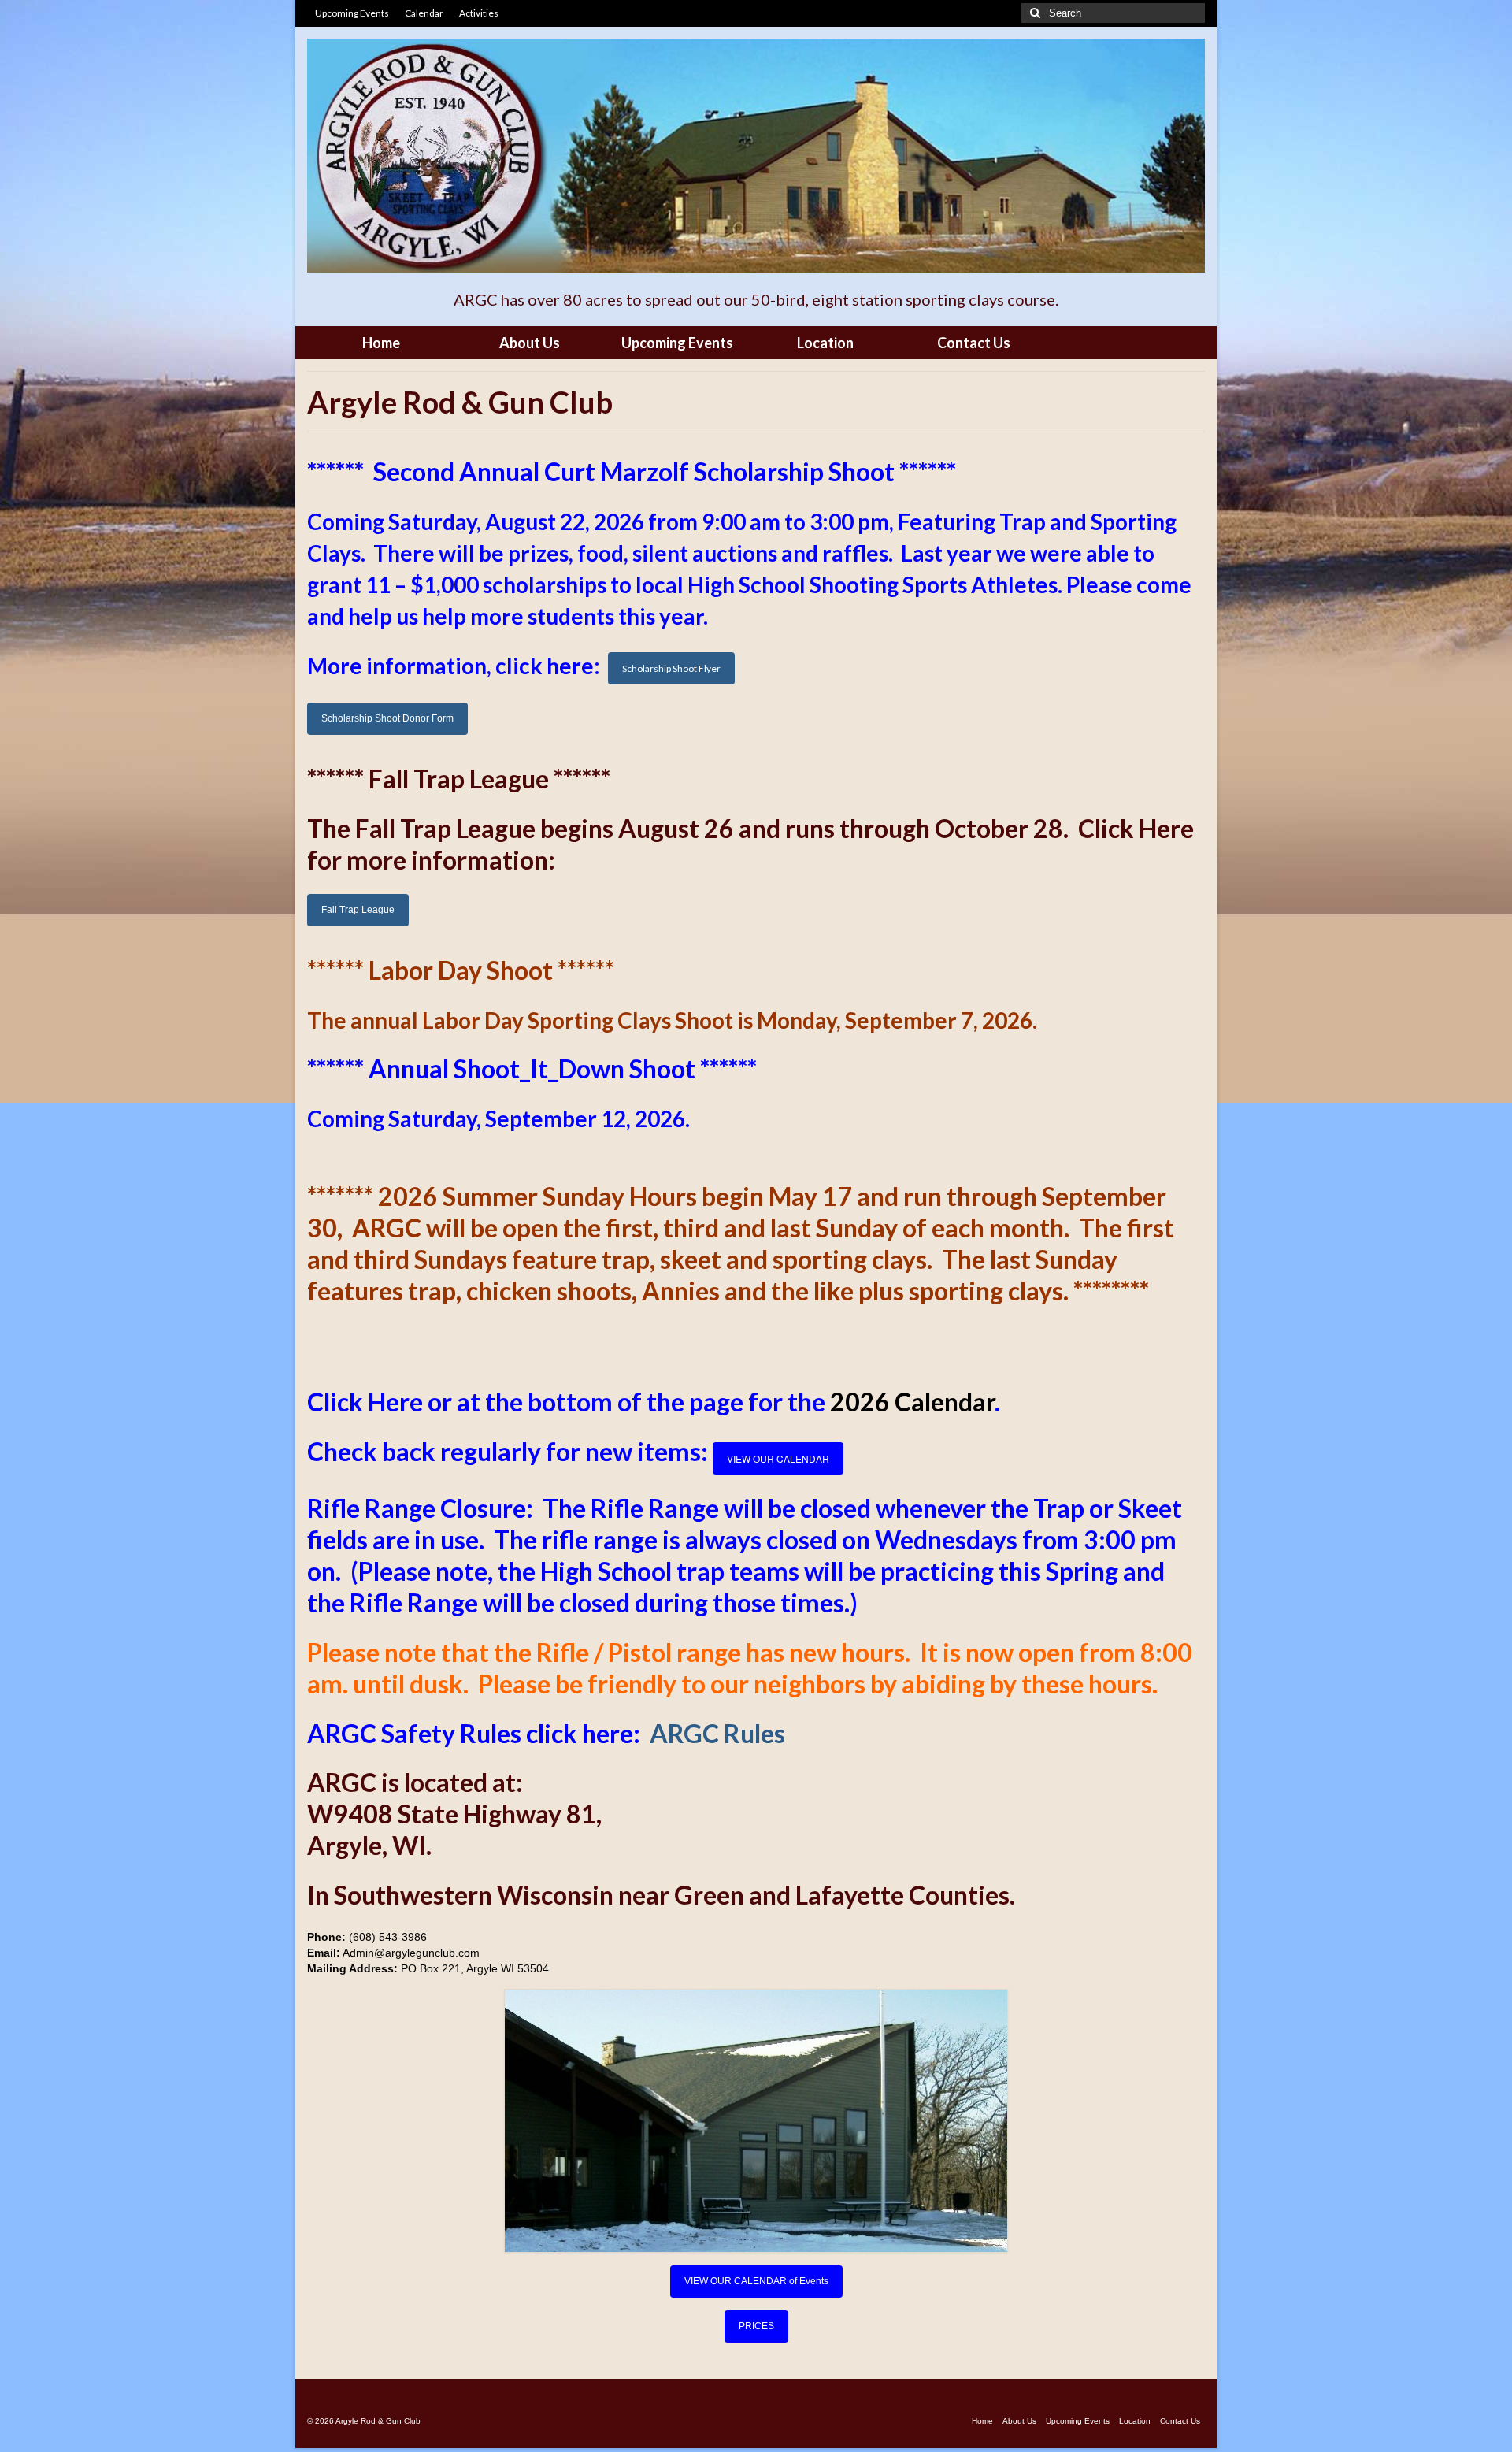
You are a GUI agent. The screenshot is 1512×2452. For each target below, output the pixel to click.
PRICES (756, 2326)
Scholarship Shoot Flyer (671, 668)
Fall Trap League (358, 910)
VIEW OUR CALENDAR (778, 1458)
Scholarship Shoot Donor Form (387, 718)
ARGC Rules (717, 1733)
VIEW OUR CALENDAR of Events (756, 2281)
